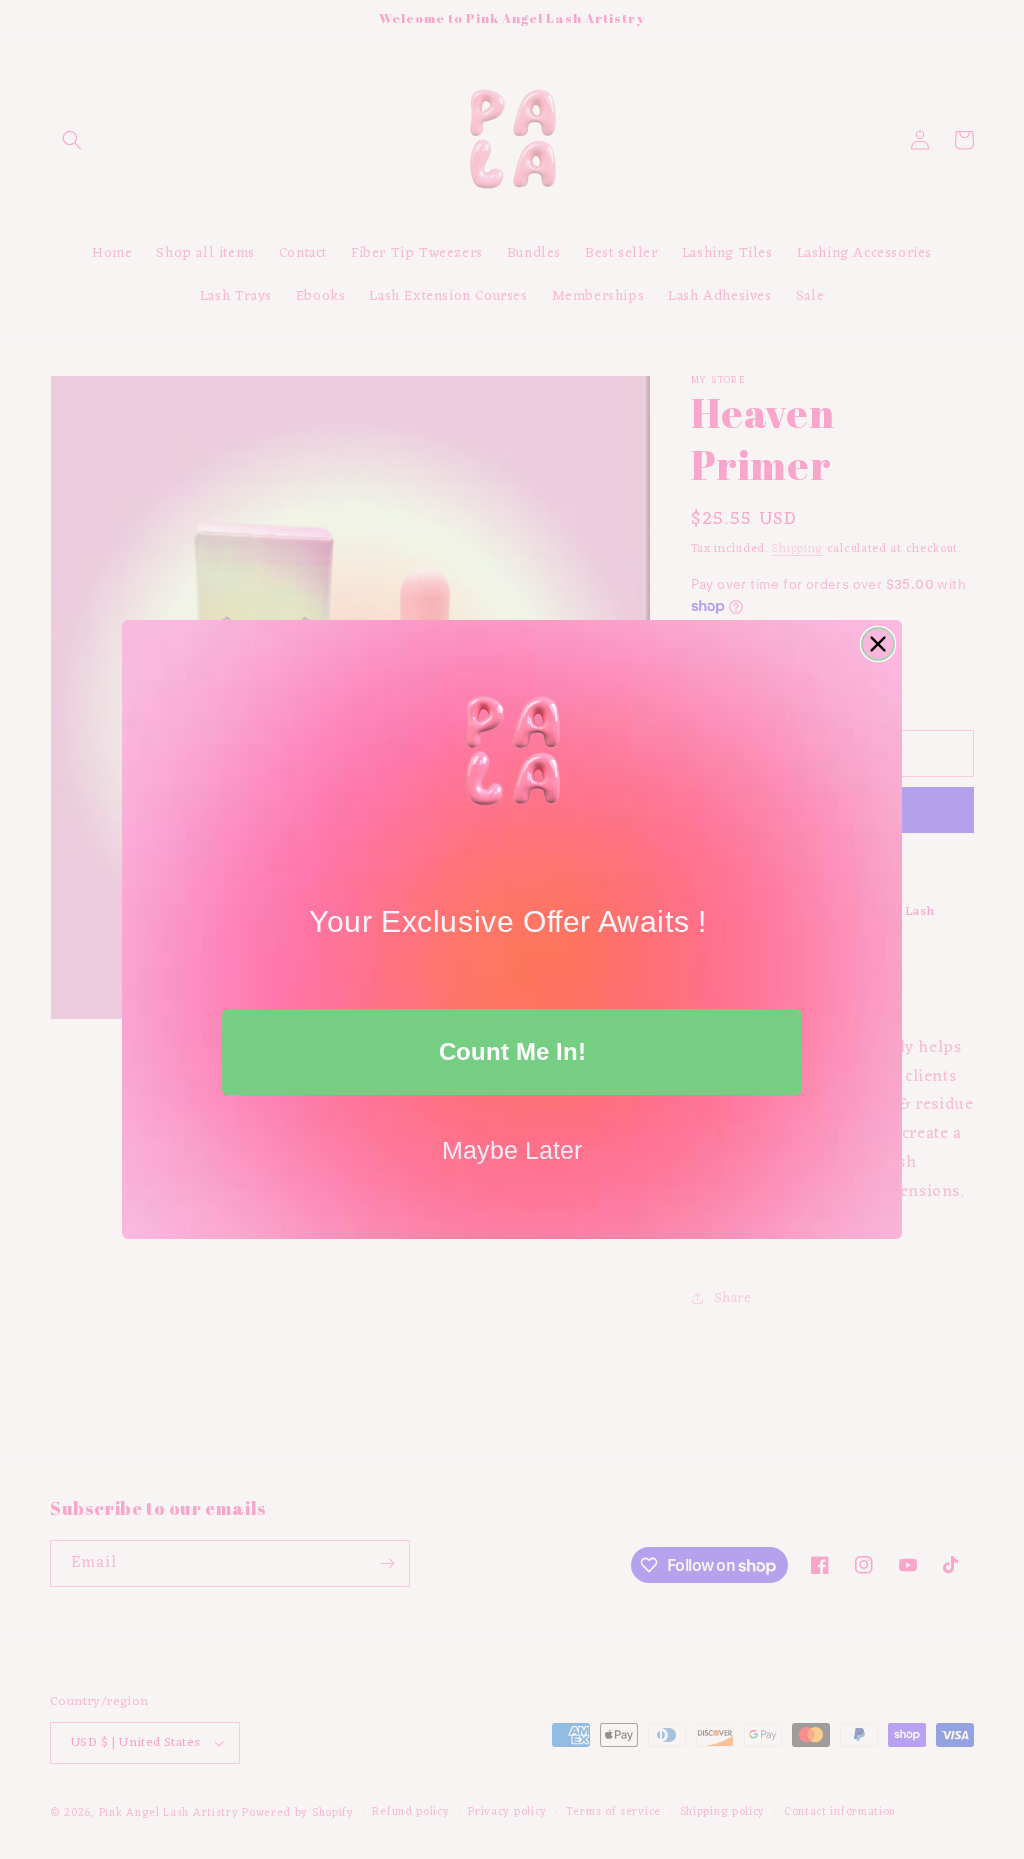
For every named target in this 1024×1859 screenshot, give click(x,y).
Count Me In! (512, 1051)
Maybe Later (512, 1150)
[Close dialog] (878, 644)
